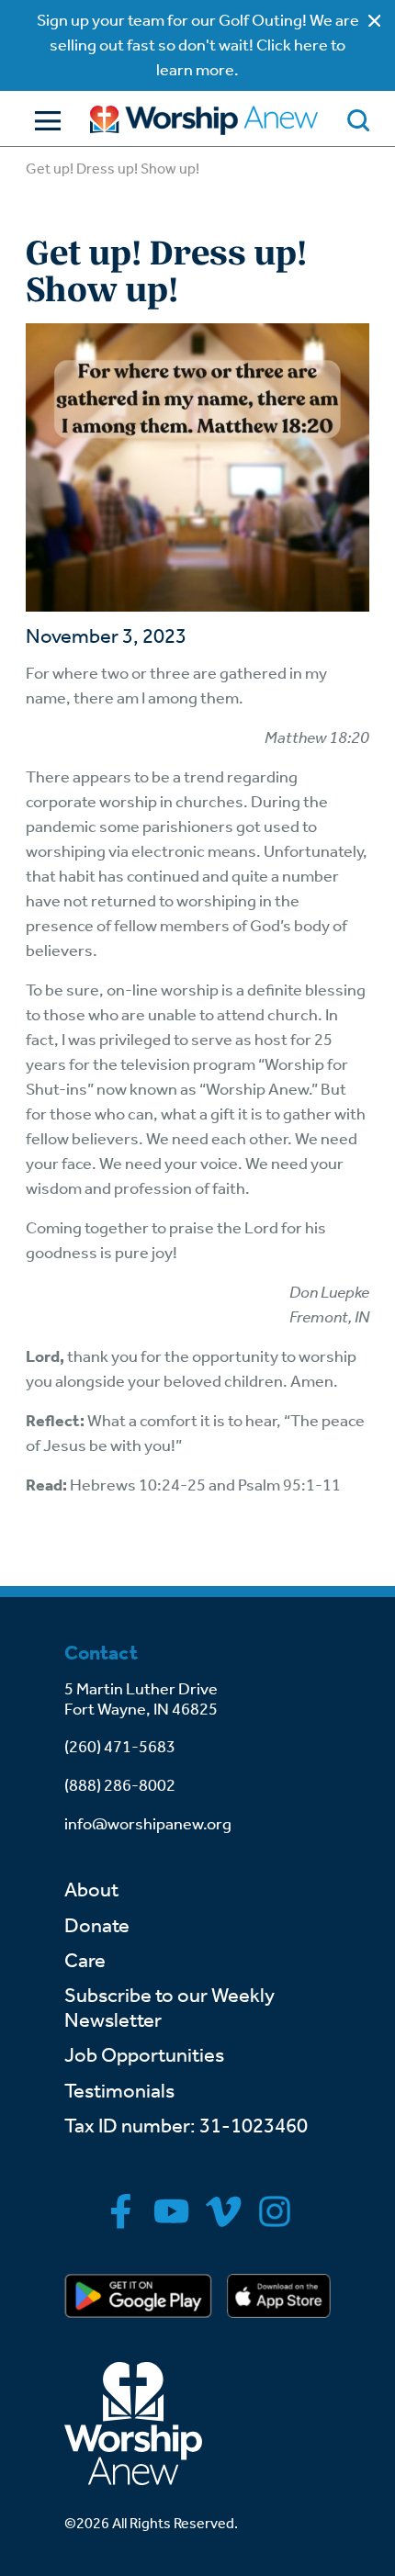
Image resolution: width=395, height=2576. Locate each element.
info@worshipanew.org (148, 1824)
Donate (97, 1926)
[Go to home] (204, 120)
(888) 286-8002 (120, 1785)
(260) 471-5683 (120, 1747)
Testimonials (119, 2091)
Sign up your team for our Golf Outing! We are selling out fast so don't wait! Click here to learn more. (198, 45)
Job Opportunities (144, 2055)
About (91, 1890)
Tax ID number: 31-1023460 (186, 2126)
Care (85, 1961)
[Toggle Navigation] (43, 121)
